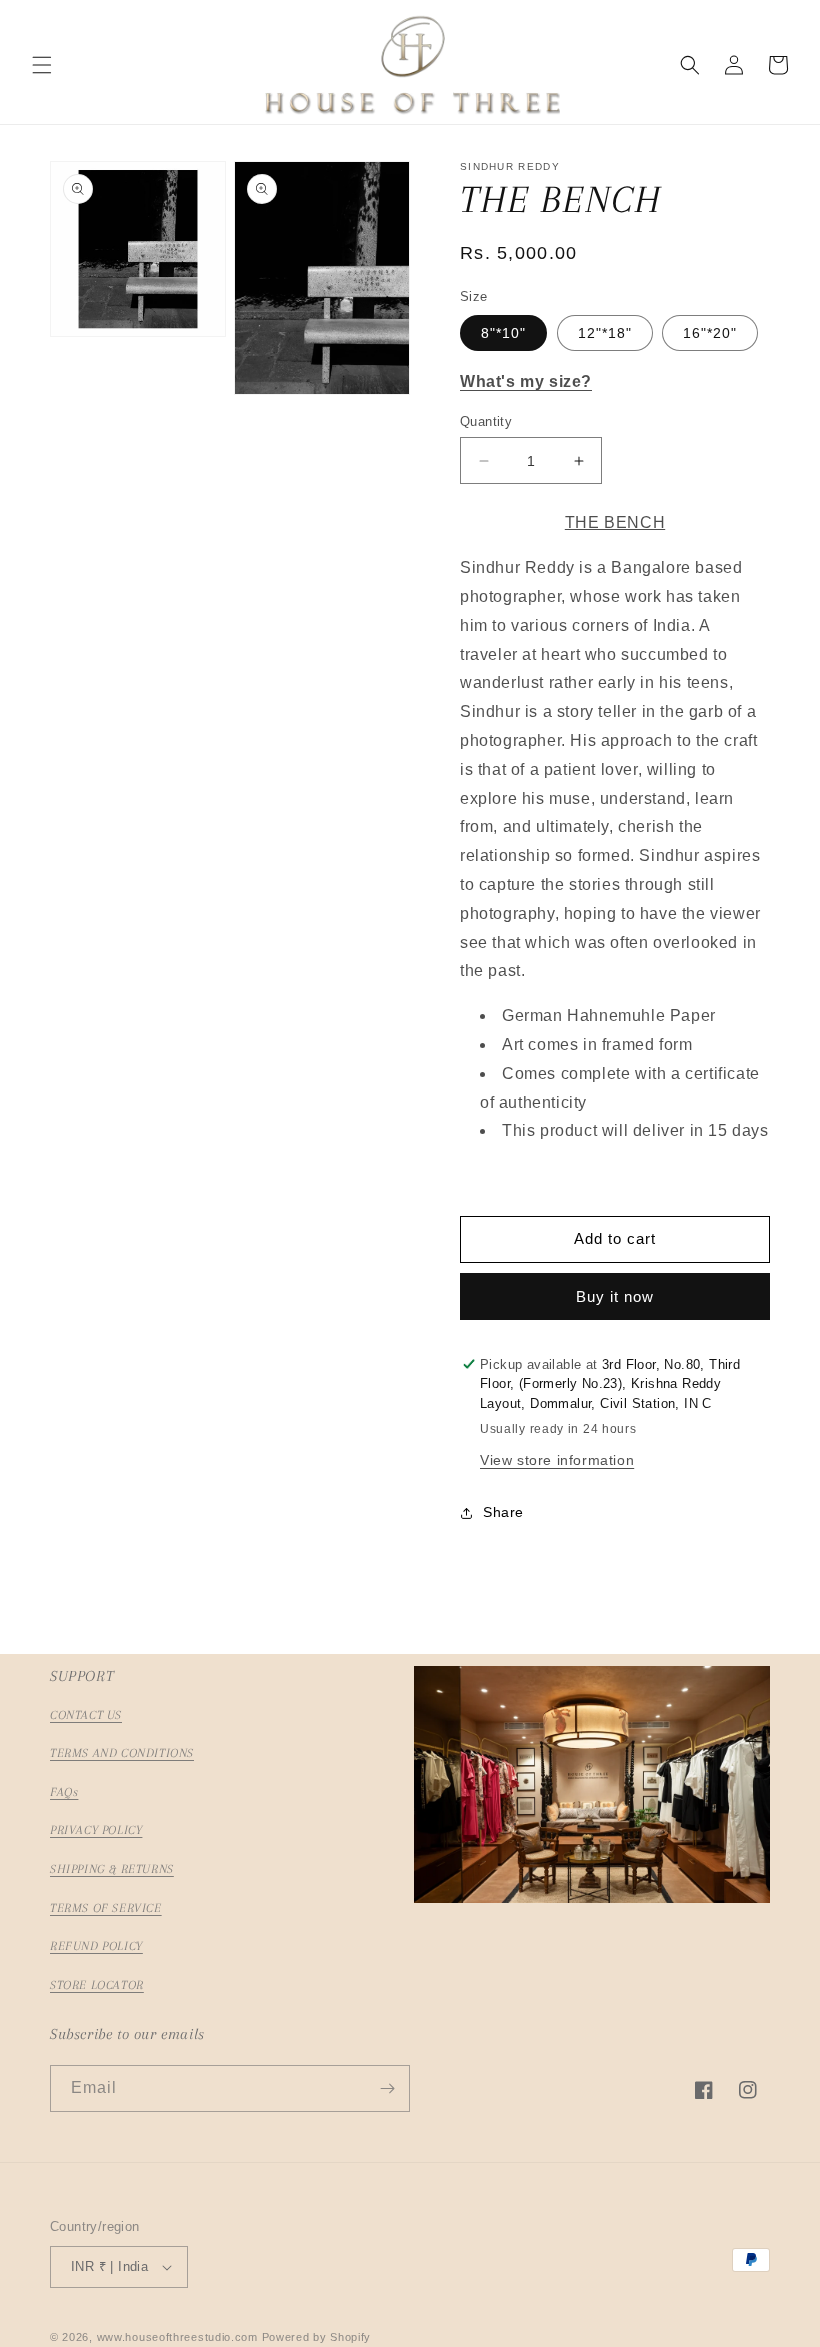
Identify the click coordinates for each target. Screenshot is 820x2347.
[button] (42, 65)
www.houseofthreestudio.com (177, 2337)
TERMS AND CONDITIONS (122, 1753)
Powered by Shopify (317, 2337)
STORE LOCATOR (97, 1985)
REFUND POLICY (96, 1946)
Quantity (486, 421)
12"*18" (605, 333)
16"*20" (710, 333)
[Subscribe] (387, 2088)
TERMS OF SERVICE (106, 1908)
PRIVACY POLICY (96, 1830)
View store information (557, 1460)
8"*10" (503, 333)
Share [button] (503, 1512)
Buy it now (615, 1296)
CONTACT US (86, 1715)
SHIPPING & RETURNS (112, 1869)
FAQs (64, 1792)
